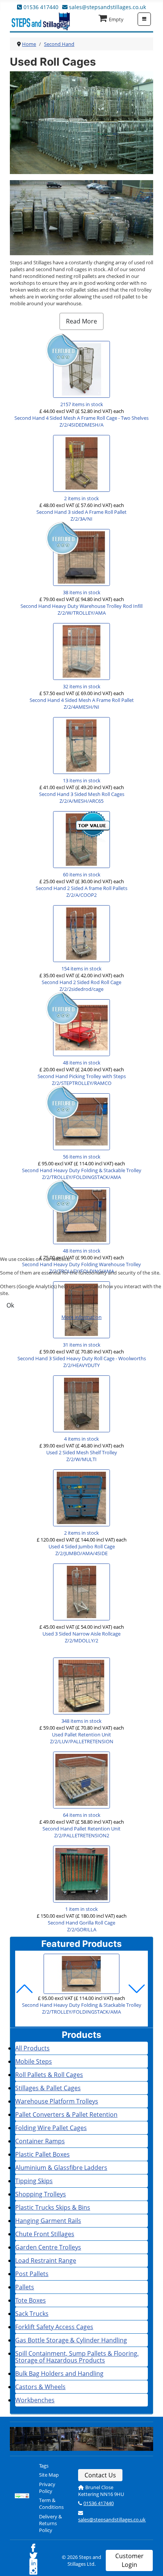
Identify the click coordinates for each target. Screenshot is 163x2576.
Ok (10, 1305)
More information (81, 1317)
